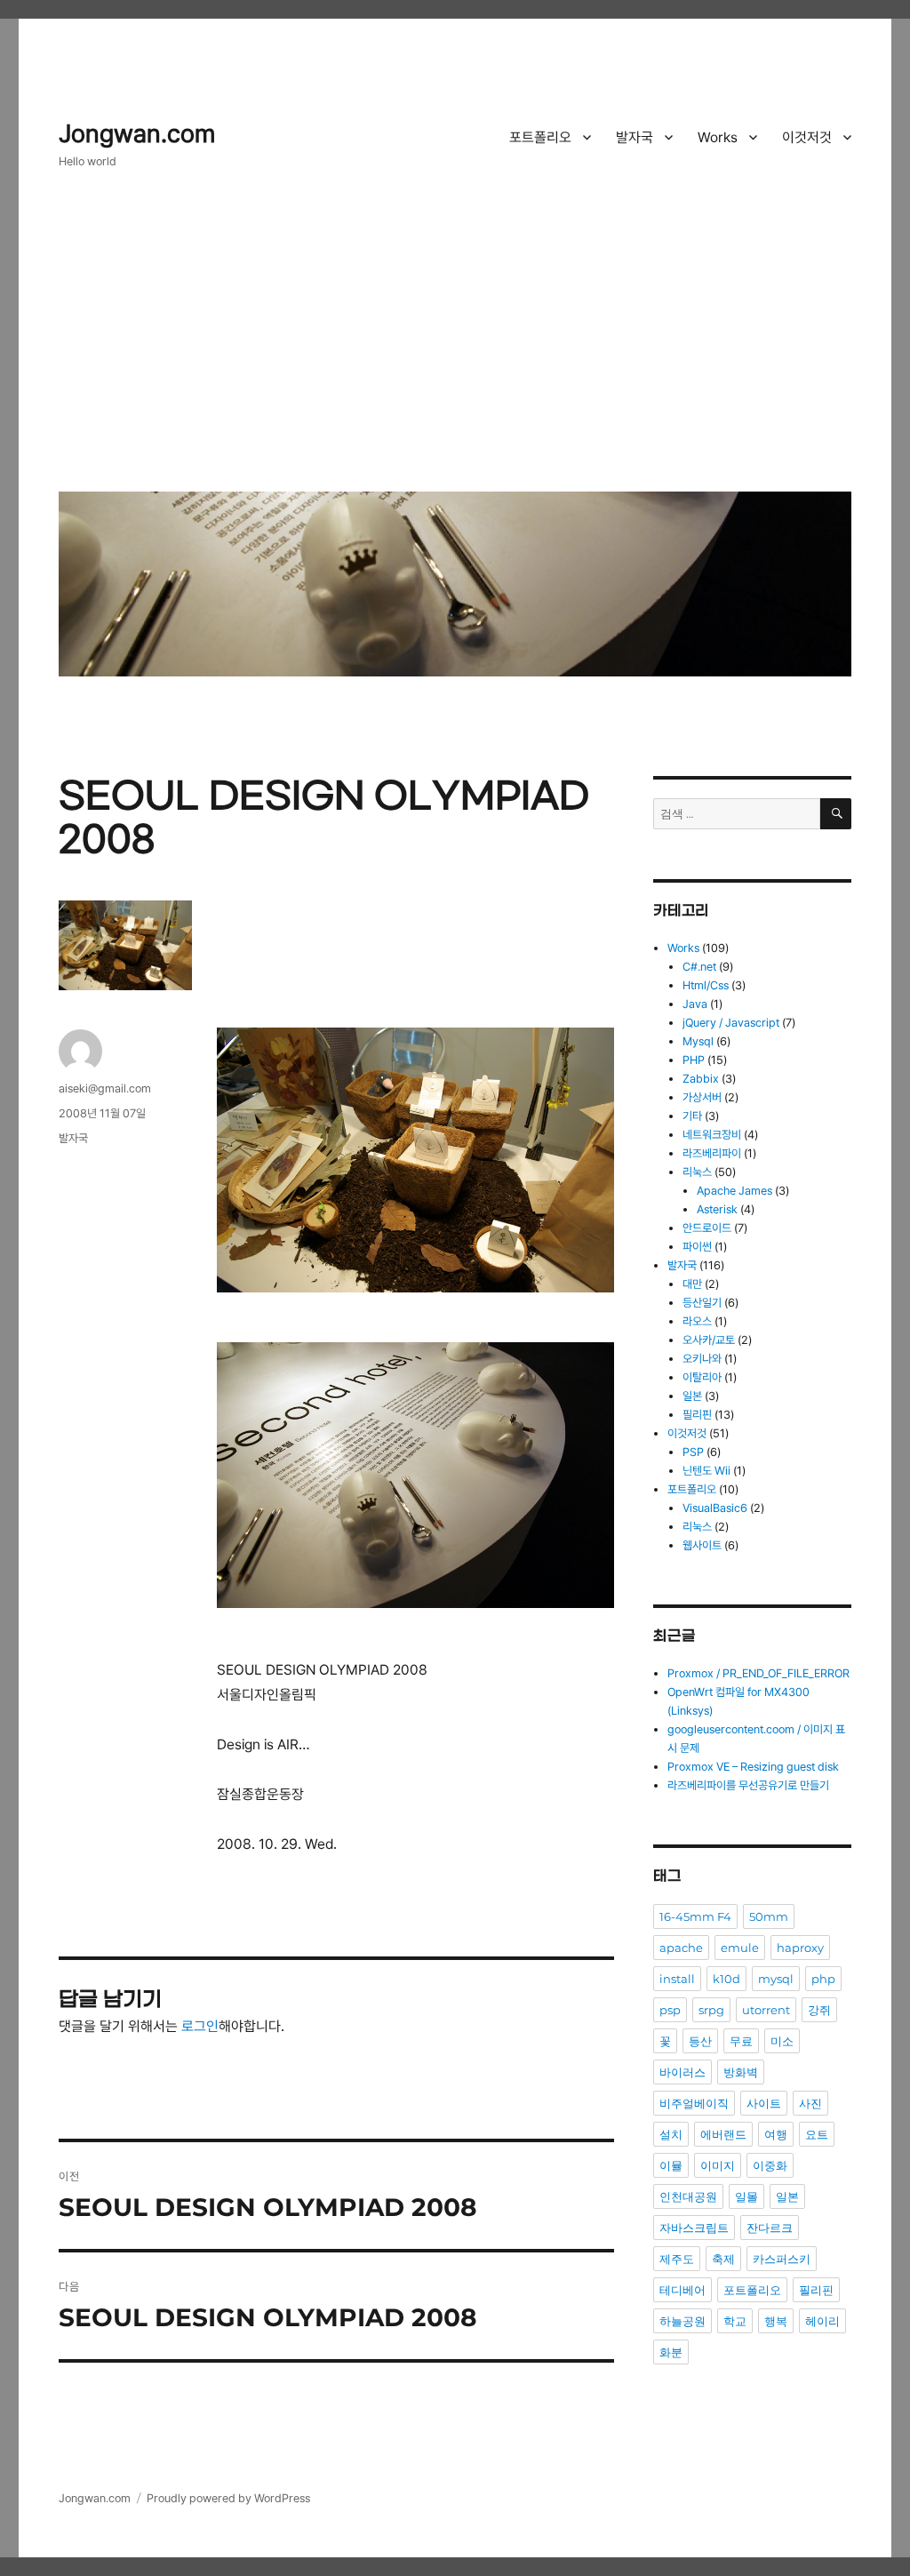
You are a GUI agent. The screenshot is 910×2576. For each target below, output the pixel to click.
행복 (776, 2321)
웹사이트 (702, 1545)
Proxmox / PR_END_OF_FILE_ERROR (758, 1673)
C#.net (699, 967)
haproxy (800, 1948)
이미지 (718, 2165)
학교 (735, 2321)
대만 (692, 1284)
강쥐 (819, 2010)
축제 (723, 2259)
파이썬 (697, 1247)
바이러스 (682, 2072)
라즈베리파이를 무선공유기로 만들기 (748, 1785)
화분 (671, 2352)
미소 (782, 2041)
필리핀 (697, 1415)
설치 (671, 2134)
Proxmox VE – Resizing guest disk (753, 1767)
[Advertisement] (459, 344)
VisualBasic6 (715, 1508)
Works (718, 137)
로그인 (200, 2026)
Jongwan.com (137, 134)
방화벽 (741, 2072)
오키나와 (702, 1359)
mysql (776, 1979)
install (677, 1979)
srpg (711, 2010)
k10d (726, 1979)
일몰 (746, 2196)
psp (670, 2010)
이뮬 (671, 2165)
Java (695, 1004)
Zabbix (701, 1079)
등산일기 (702, 1303)
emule (740, 1948)
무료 (741, 2041)
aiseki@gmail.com (105, 1088)
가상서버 (702, 1097)
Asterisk (717, 1209)
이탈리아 (702, 1377)
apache (681, 1948)
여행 (776, 2134)
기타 (692, 1116)
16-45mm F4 (695, 1916)
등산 (700, 2041)
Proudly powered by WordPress (228, 2498)
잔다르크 (770, 2228)
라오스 (697, 1321)
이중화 (770, 2165)
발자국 (635, 137)
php (823, 1979)
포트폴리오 (540, 137)
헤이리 (822, 2321)
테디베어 (682, 2290)
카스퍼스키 (782, 2259)
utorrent (766, 2010)
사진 (810, 2103)
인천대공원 (688, 2196)
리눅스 (697, 1172)
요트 (817, 2134)
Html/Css (706, 985)
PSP (693, 1452)
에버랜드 (723, 2134)
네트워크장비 (712, 1135)
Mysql (698, 1041)
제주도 (677, 2259)
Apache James (734, 1191)
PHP (694, 1060)
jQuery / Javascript (731, 1023)
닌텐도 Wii (706, 1471)
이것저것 (807, 137)
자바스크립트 (694, 2228)
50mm (769, 1916)
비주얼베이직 (694, 2103)
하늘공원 (682, 2321)
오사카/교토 (709, 1340)
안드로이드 (707, 1228)
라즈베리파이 (712, 1153)
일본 (692, 1396)
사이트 (764, 2103)
